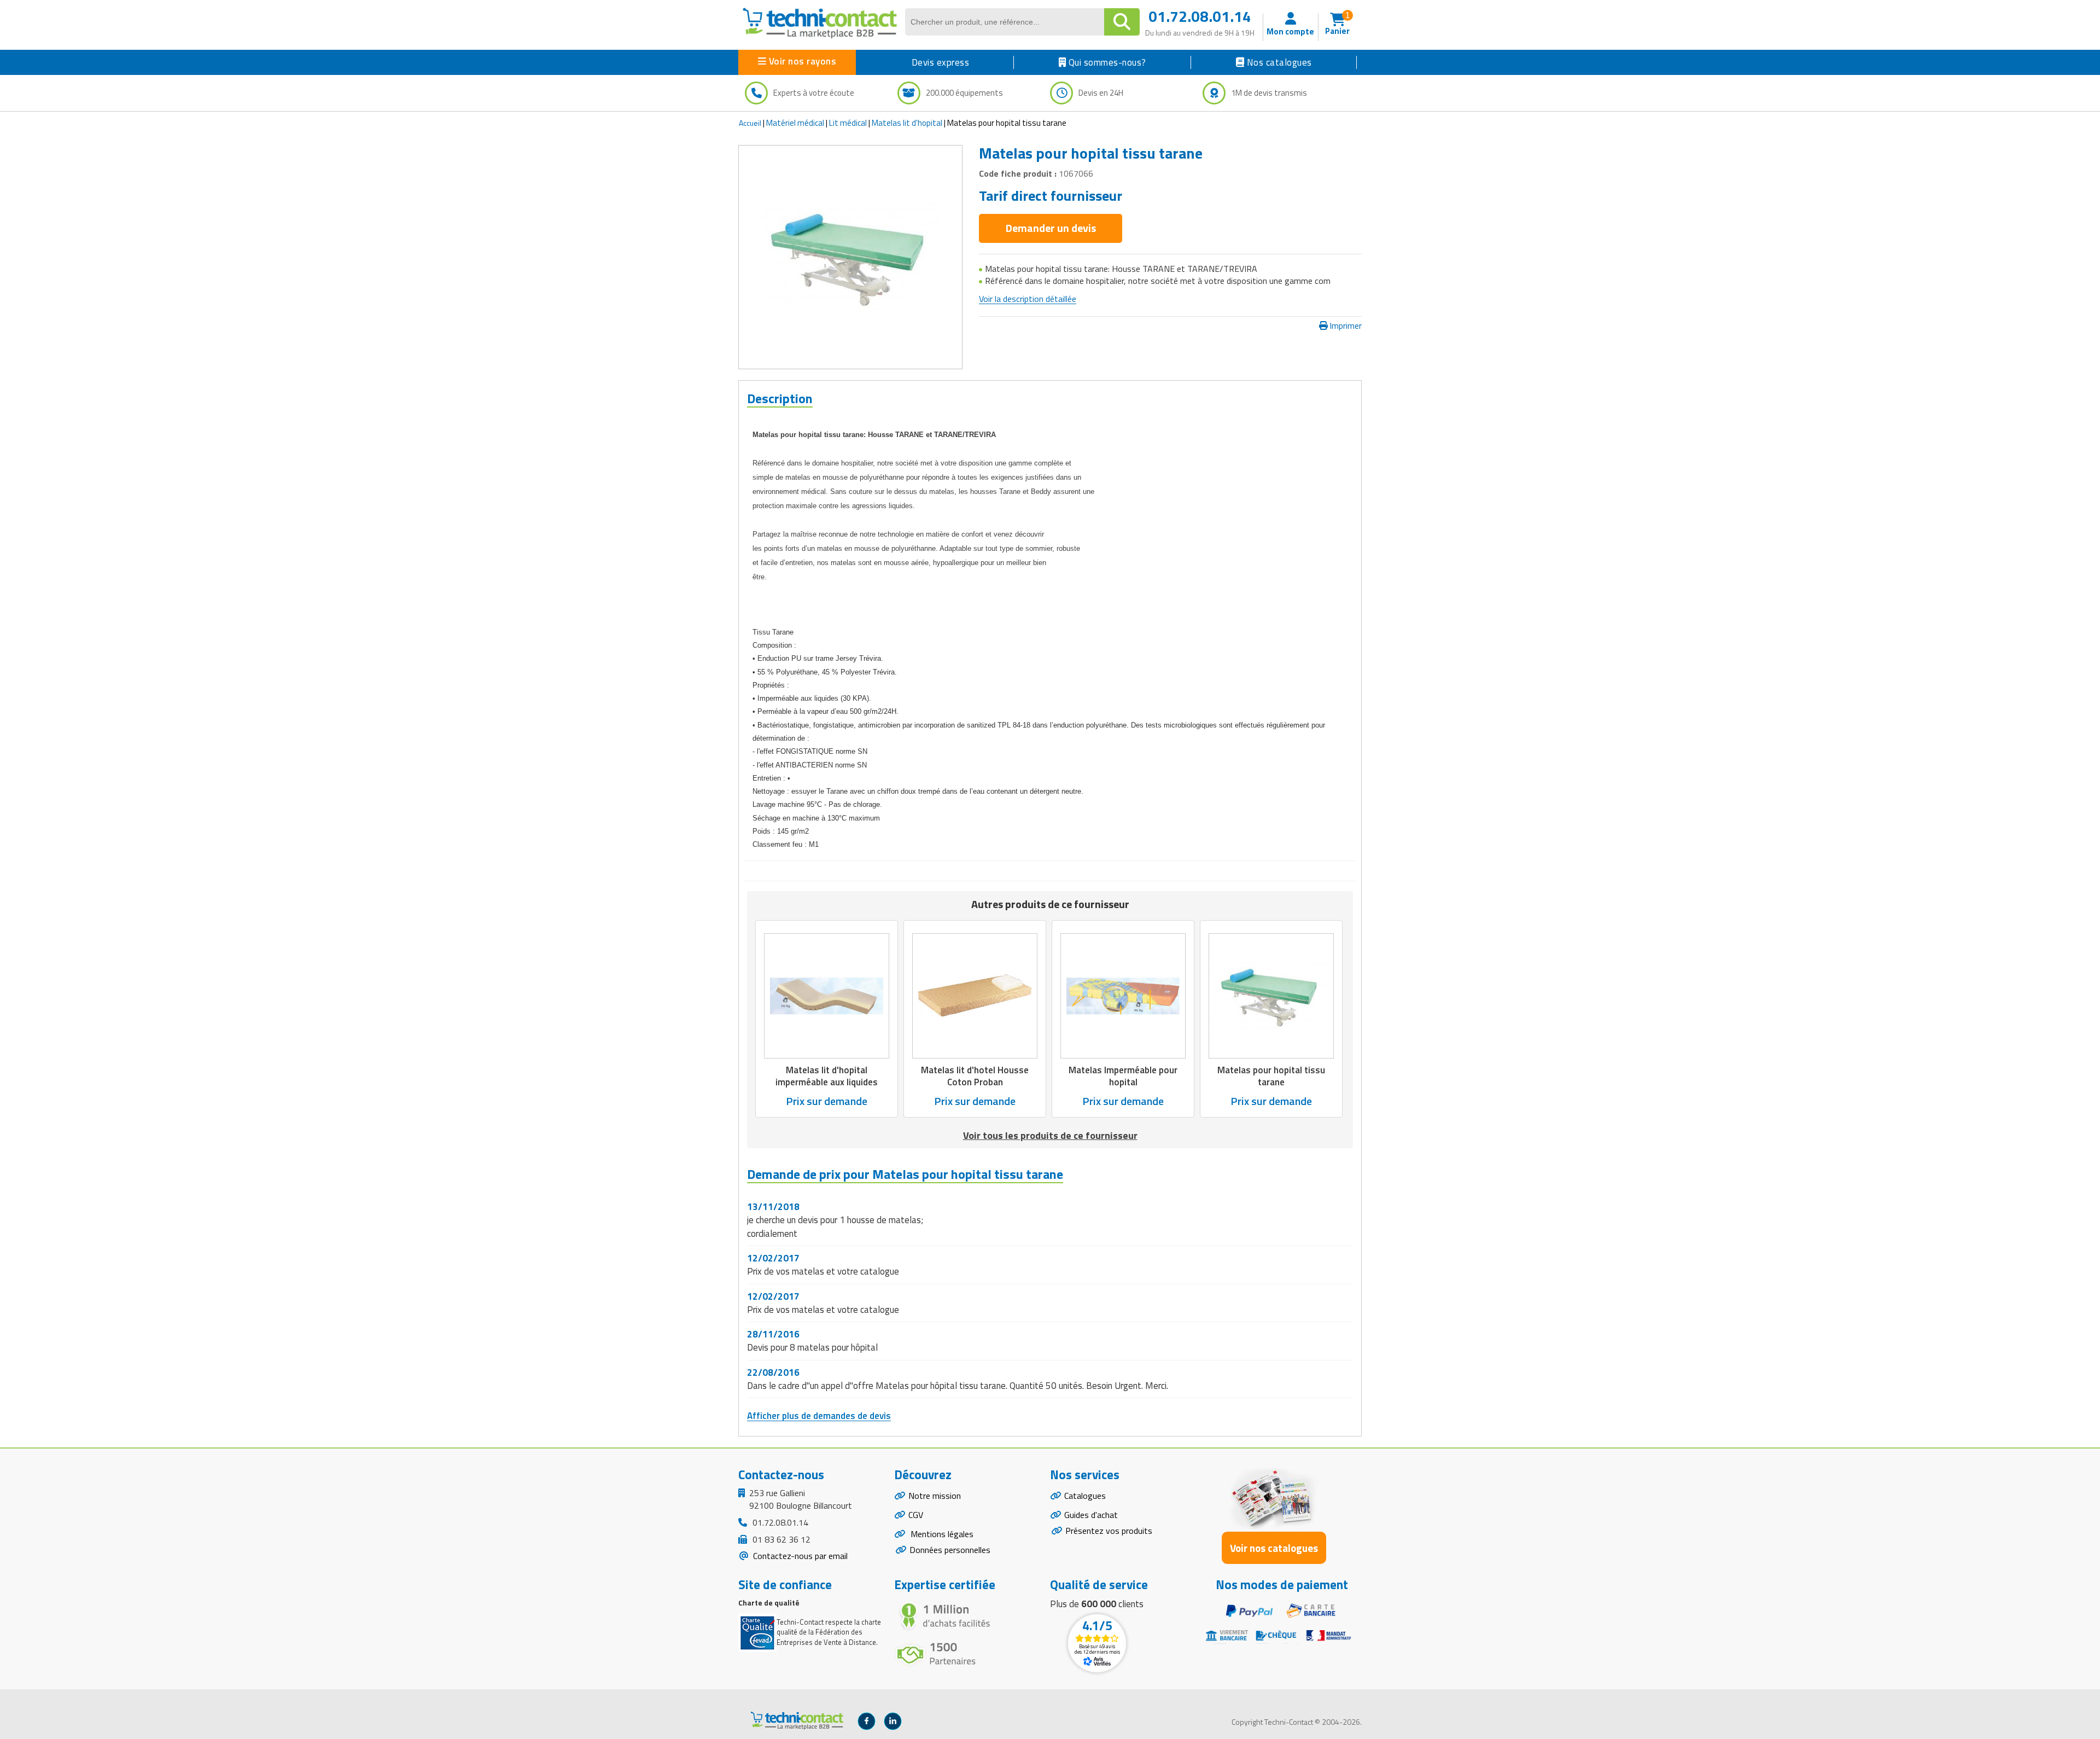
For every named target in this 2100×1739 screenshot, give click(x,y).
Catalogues (1085, 1496)
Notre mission (935, 1496)
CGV (916, 1515)
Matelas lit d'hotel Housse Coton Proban (975, 1076)
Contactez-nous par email (799, 1556)
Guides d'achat (1091, 1515)
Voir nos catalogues (1274, 1548)
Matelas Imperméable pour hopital (1123, 1076)
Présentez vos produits (1109, 1531)
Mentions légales (941, 1534)
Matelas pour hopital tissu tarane (1271, 1076)
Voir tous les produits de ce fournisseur (1050, 1135)
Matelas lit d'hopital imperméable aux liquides (827, 1076)
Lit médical (848, 123)
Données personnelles (950, 1550)
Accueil (750, 123)
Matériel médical (795, 123)
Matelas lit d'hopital (907, 123)
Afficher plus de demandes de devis (819, 1416)
